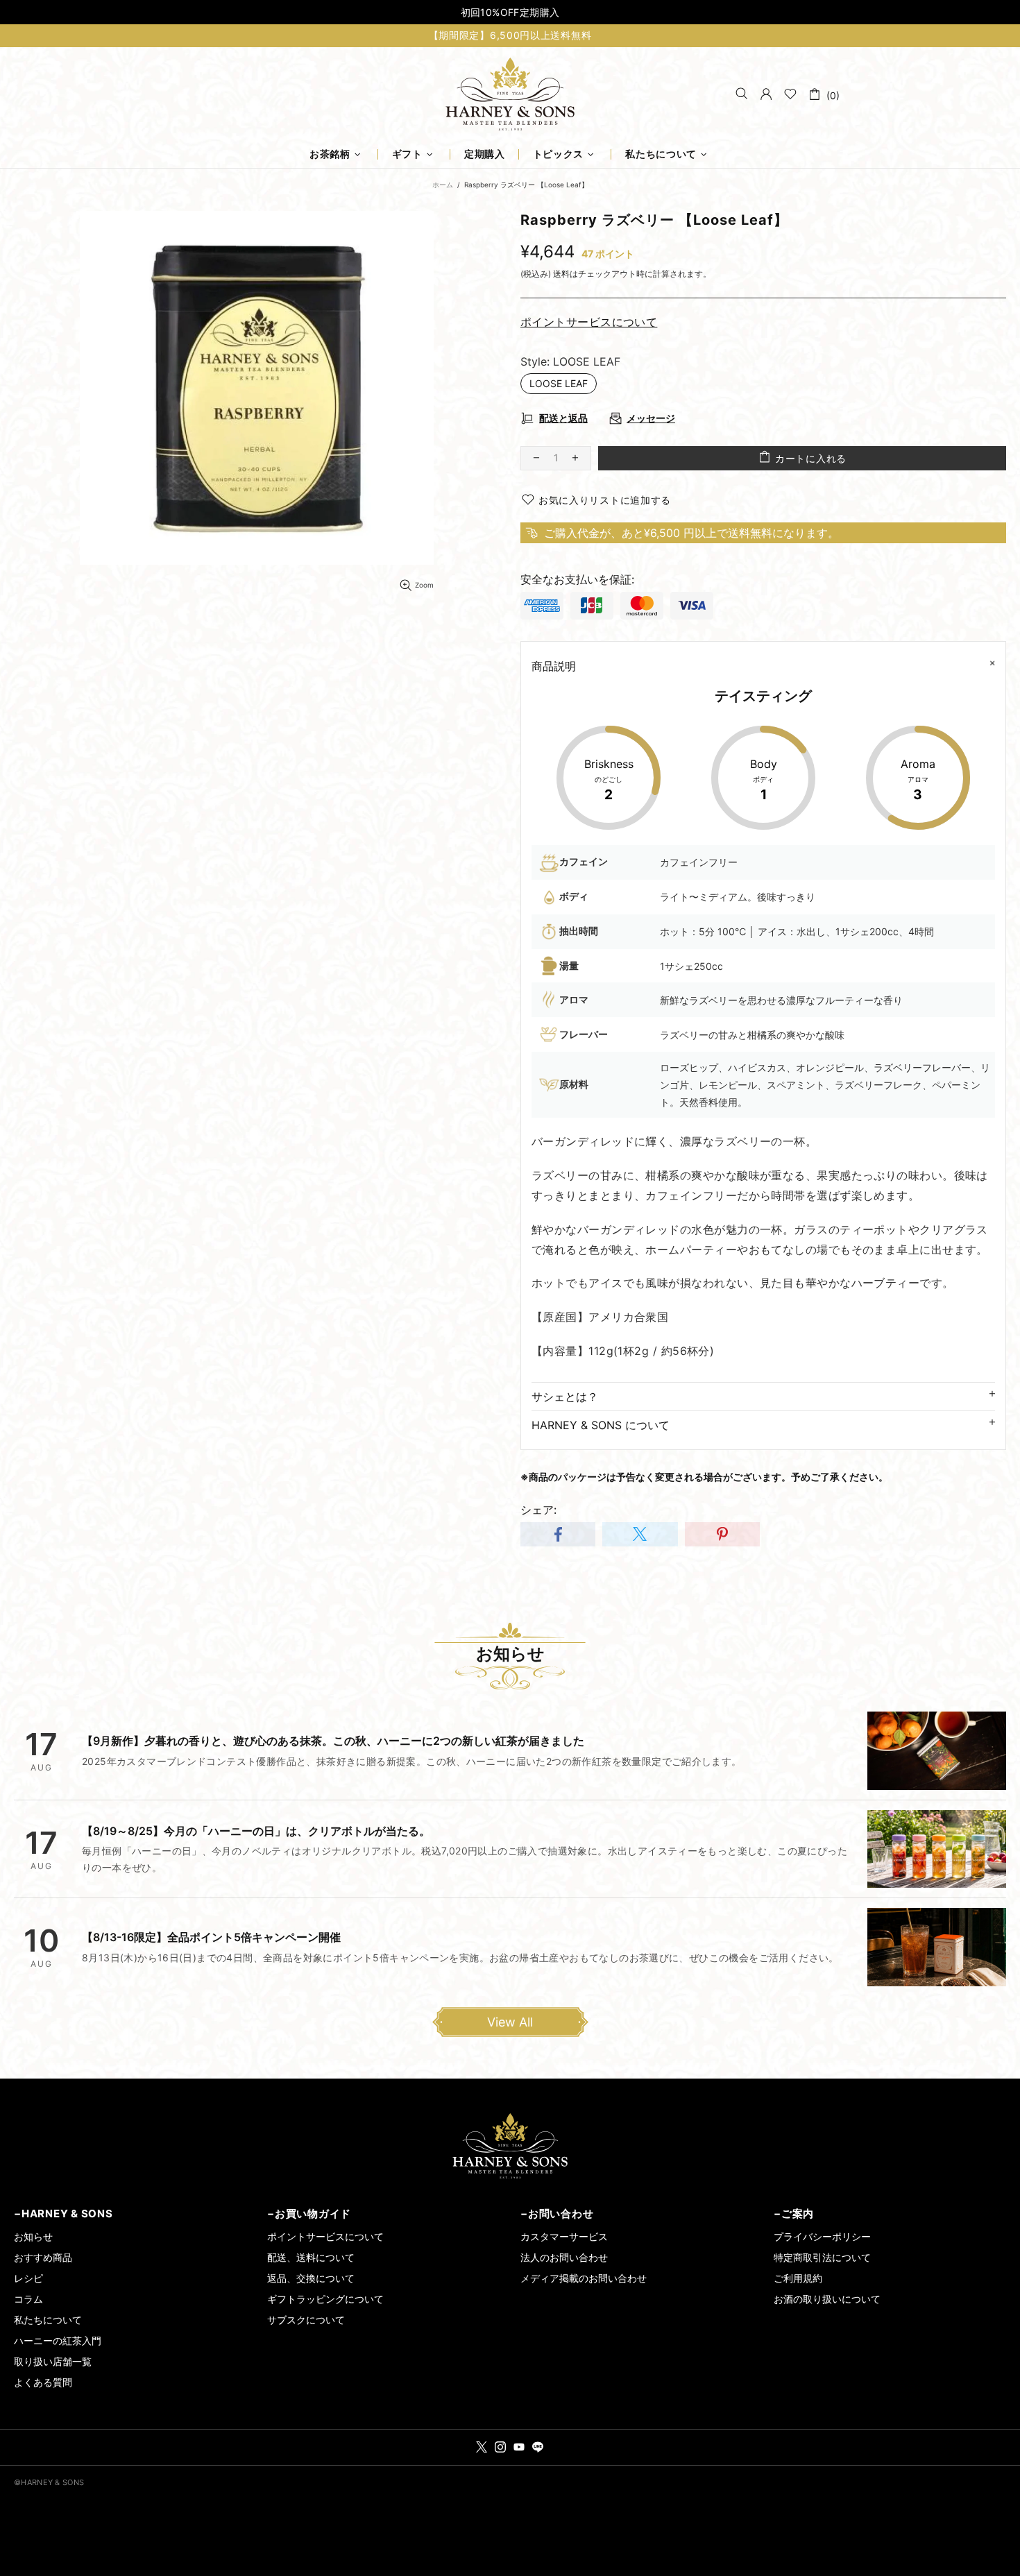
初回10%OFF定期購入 (510, 12)
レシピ (28, 2278)
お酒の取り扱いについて (827, 2299)
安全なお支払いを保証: (577, 579)
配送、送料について (311, 2257)
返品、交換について (311, 2278)
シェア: (538, 1510)
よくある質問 (43, 2382)
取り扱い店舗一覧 (53, 2361)
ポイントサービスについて (325, 2236)
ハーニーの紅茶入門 (58, 2340)
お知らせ (33, 2236)
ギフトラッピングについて (325, 2299)
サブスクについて (306, 2320)
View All (510, 2022)
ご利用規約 (798, 2278)
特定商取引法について (822, 2257)
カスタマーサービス (564, 2236)
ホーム (443, 185)
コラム (28, 2299)
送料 (561, 274)
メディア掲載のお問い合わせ (584, 2278)
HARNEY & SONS (510, 94)
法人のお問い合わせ (564, 2257)
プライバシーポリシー (822, 2236)
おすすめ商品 (43, 2257)
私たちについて (48, 2320)
